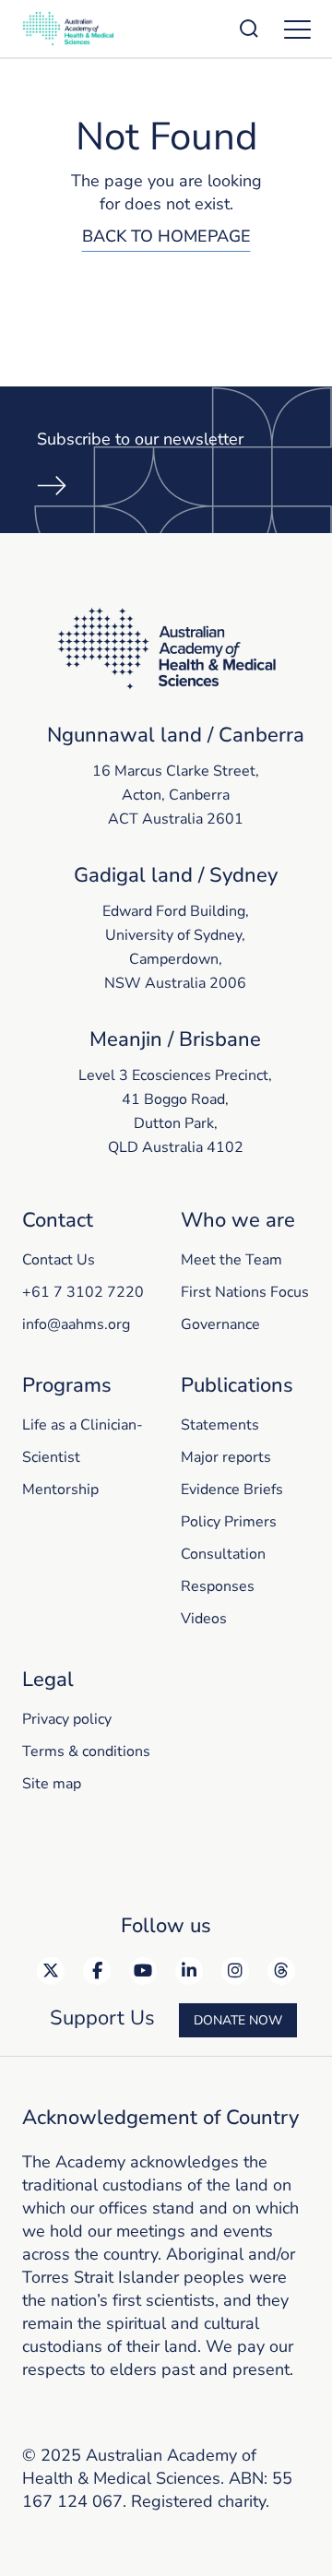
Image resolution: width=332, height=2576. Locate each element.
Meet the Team (231, 1260)
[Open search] (249, 29)
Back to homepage (166, 236)
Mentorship (60, 1490)
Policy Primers (229, 1522)
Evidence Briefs (232, 1490)
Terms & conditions (86, 1751)
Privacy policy (67, 1719)
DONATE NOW (238, 2020)
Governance (220, 1324)
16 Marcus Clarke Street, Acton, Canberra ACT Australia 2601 (176, 795)
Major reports (226, 1457)
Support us (102, 2018)
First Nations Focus (245, 1292)
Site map (52, 1784)
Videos (204, 1619)
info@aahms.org (76, 1324)
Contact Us (59, 1260)
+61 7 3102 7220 (83, 1292)
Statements (220, 1425)
